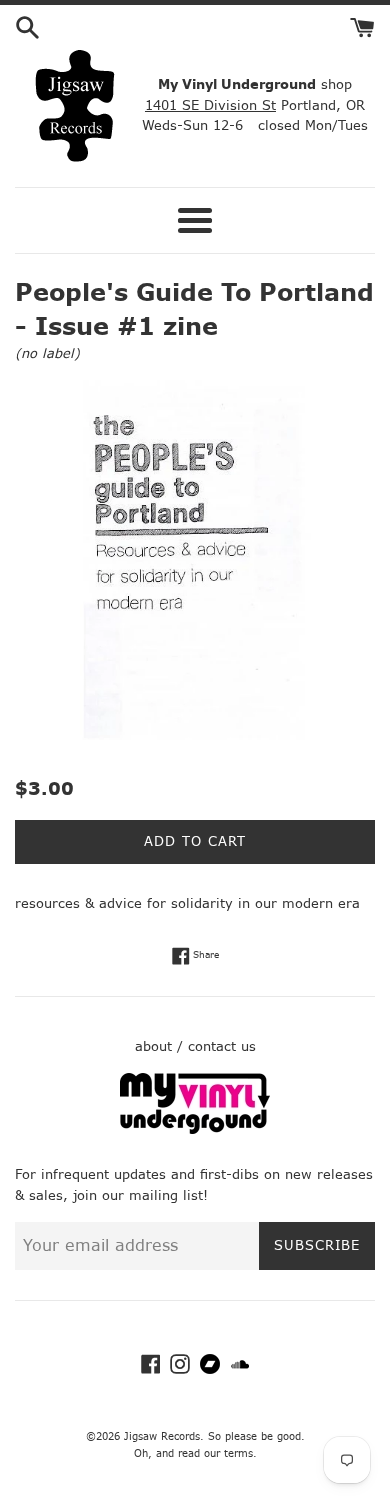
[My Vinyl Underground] (195, 1129)
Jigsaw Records (162, 1436)
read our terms (215, 1453)
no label (47, 353)
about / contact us (195, 1046)
